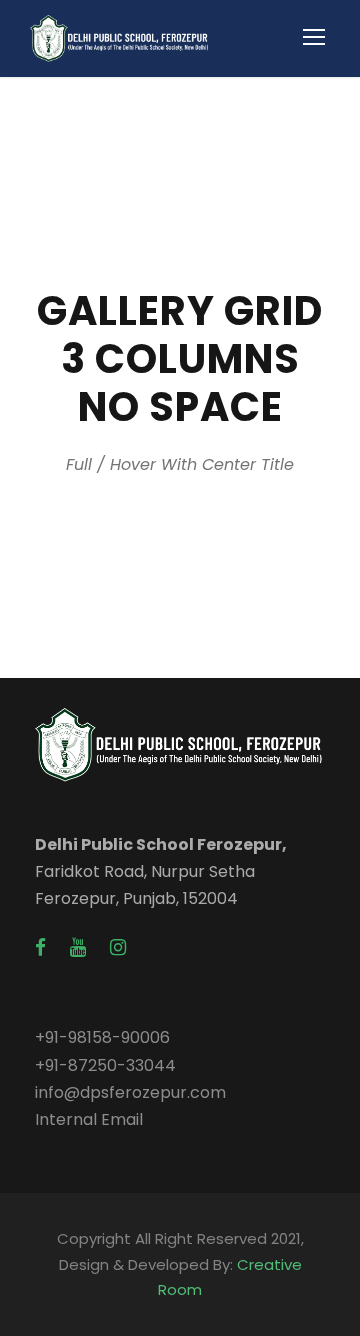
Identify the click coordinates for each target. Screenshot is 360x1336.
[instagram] (118, 948)
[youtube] (78, 948)
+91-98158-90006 (102, 1037)
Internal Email (89, 1119)
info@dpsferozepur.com (130, 1092)
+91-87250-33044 (105, 1065)
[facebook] (40, 948)
